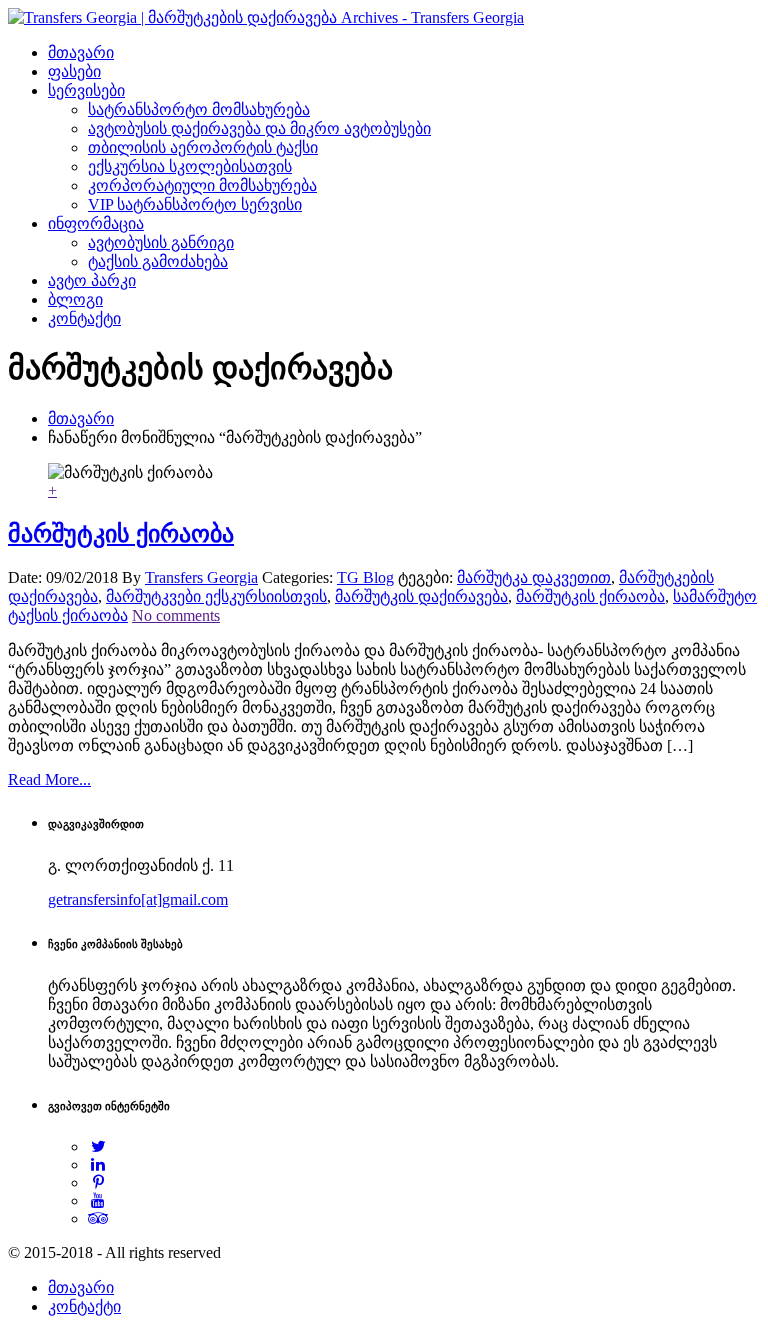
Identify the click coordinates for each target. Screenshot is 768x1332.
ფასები (74, 71)
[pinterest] (98, 1182)
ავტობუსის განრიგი (161, 242)
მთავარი (81, 52)
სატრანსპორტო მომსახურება (199, 109)
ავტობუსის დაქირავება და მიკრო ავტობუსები (259, 128)
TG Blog (365, 577)
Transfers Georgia (201, 577)
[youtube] (98, 1200)
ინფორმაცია (96, 223)
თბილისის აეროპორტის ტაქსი (203, 147)
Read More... (49, 779)
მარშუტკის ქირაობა (121, 534)
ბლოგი (75, 299)
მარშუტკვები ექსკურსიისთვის (216, 596)
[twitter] (98, 1146)
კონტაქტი (84, 318)
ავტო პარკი (92, 280)
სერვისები (86, 90)
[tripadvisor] (98, 1218)
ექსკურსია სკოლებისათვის (190, 166)
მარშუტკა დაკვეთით (534, 577)
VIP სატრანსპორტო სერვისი (195, 204)
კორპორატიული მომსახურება (202, 185)
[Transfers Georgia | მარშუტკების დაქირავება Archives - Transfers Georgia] (266, 17)
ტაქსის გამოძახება (158, 261)
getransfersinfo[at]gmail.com (138, 899)
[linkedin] (98, 1164)
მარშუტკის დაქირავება (421, 596)
